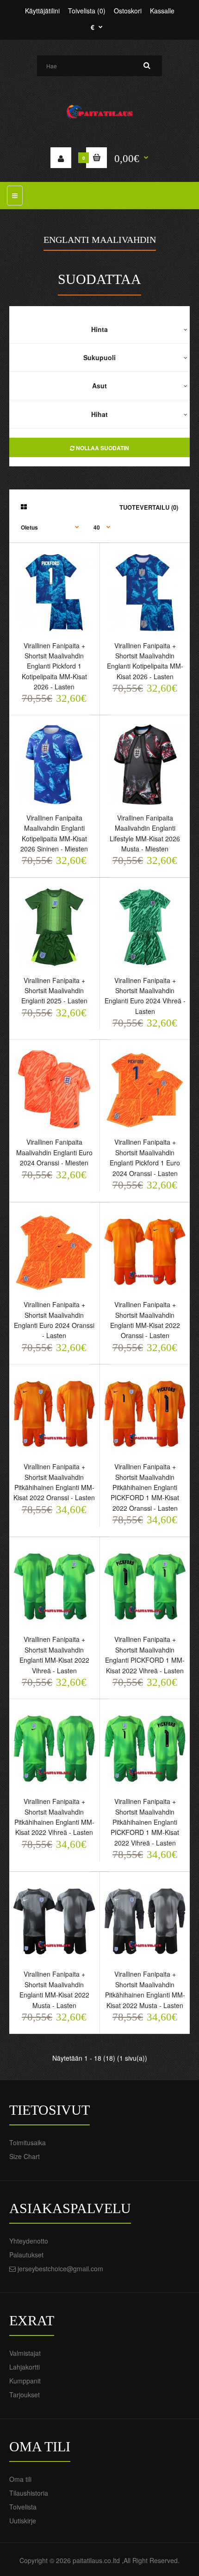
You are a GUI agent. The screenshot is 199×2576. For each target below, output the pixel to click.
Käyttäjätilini (42, 11)
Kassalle (162, 11)
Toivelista (23, 2507)
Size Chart (25, 2156)
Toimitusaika (28, 2142)
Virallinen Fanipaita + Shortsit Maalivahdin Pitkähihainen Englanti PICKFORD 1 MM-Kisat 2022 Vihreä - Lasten (145, 1822)
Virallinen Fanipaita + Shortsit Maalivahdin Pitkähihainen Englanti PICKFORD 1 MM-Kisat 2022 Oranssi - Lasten (145, 1487)
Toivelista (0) (87, 11)
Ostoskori (128, 11)
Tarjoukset (25, 2395)
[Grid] (24, 507)
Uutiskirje (23, 2521)
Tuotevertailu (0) (149, 507)
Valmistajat (25, 2353)
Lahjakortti (25, 2367)
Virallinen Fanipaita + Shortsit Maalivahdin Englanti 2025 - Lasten (54, 991)
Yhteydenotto (29, 2241)
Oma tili (20, 2479)
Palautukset (26, 2255)
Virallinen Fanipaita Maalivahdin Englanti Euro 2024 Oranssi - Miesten (54, 1152)
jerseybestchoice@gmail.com (60, 2268)
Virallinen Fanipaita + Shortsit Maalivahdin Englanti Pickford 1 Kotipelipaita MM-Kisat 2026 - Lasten (54, 666)
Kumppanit (25, 2381)
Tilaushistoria (29, 2493)
